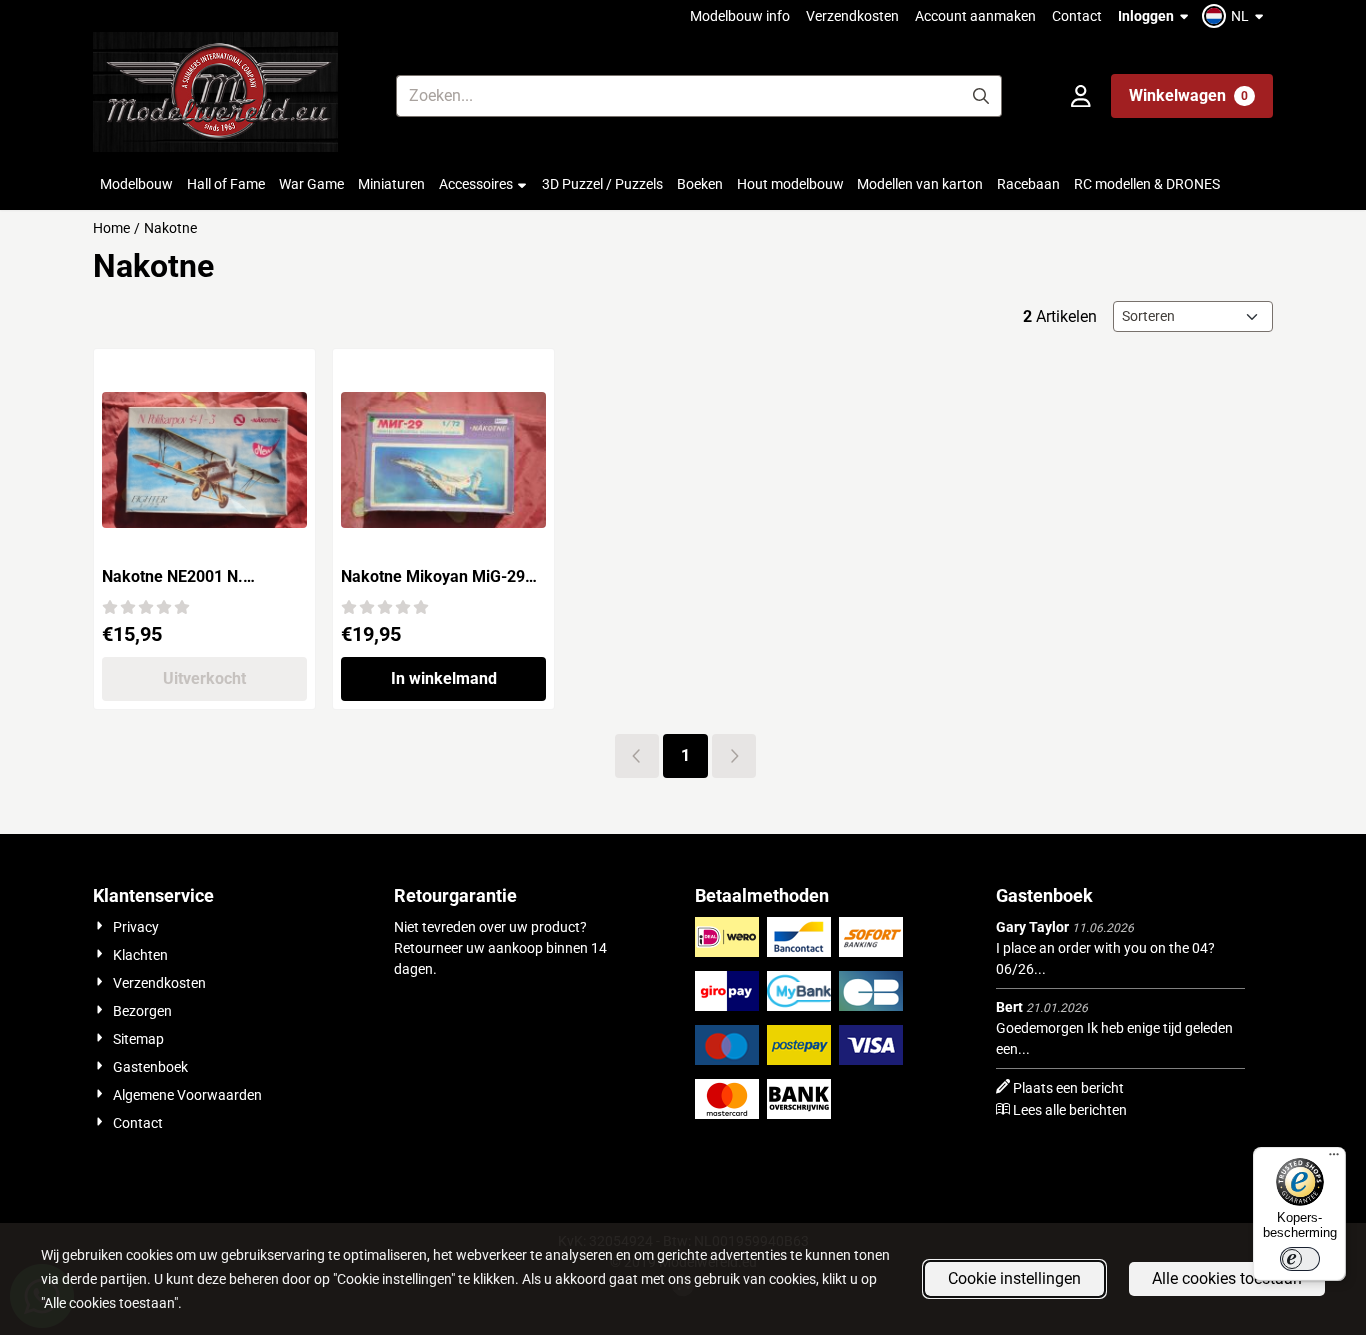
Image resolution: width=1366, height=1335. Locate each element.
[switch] (1300, 1259)
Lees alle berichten (1070, 1110)
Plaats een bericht (1068, 1088)
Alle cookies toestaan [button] (1227, 1278)
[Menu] (1334, 1159)
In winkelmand (444, 678)
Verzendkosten (852, 16)
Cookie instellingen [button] (1014, 1278)
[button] (1235, 16)
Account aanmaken (975, 16)
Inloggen (1146, 16)
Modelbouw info (740, 16)
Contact (1077, 16)
